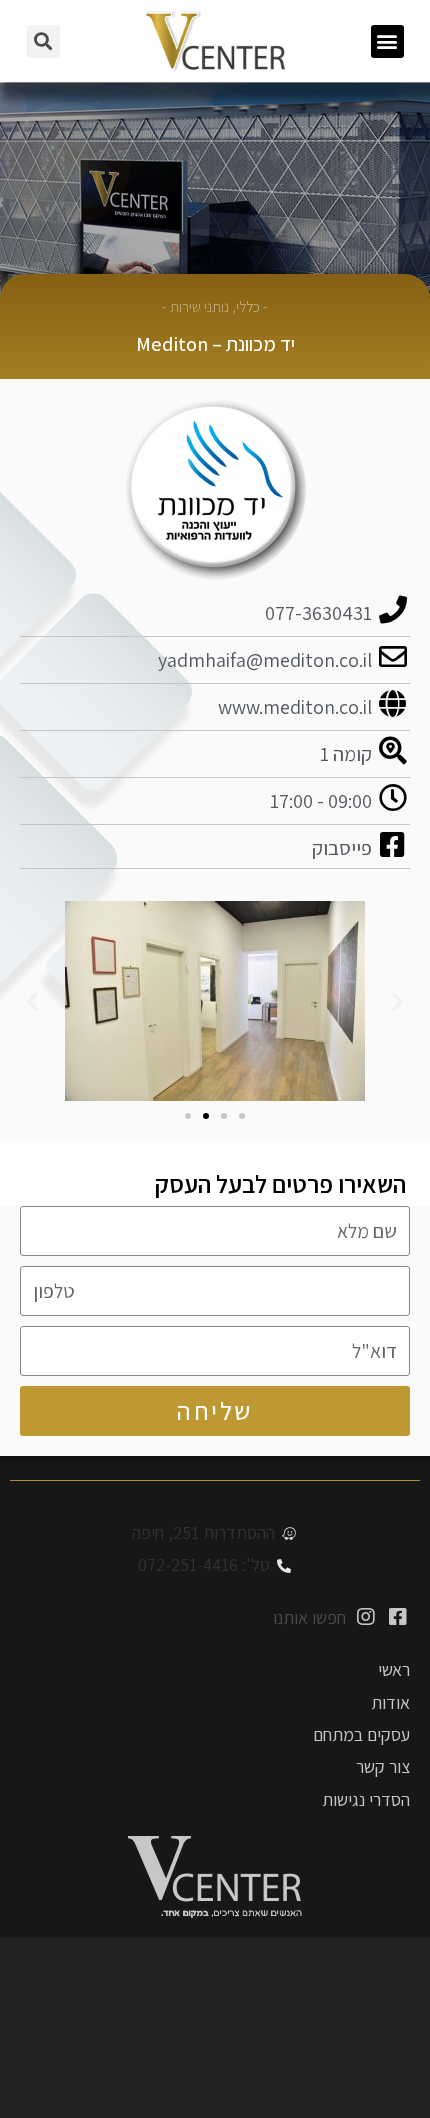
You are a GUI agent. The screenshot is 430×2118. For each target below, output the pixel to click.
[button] (387, 41)
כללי (248, 306)
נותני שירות (199, 306)
